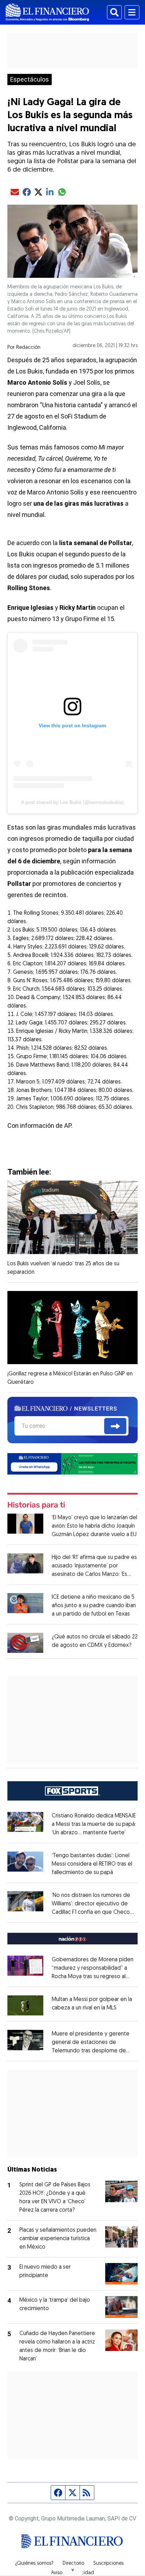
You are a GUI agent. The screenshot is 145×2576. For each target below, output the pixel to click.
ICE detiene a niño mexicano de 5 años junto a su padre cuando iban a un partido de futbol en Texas (94, 1606)
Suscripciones (108, 2564)
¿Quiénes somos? (34, 2564)
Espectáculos (30, 79)
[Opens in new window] (25, 2005)
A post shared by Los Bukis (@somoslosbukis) (72, 802)
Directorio (73, 2564)
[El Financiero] (47, 12)
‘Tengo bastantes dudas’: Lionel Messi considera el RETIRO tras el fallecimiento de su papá (92, 1864)
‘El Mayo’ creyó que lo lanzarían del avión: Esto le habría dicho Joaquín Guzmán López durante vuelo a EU (94, 1526)
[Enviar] (115, 1426)
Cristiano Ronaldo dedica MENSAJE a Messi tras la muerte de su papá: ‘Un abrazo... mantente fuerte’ (94, 1824)
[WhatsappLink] (73, 1463)
